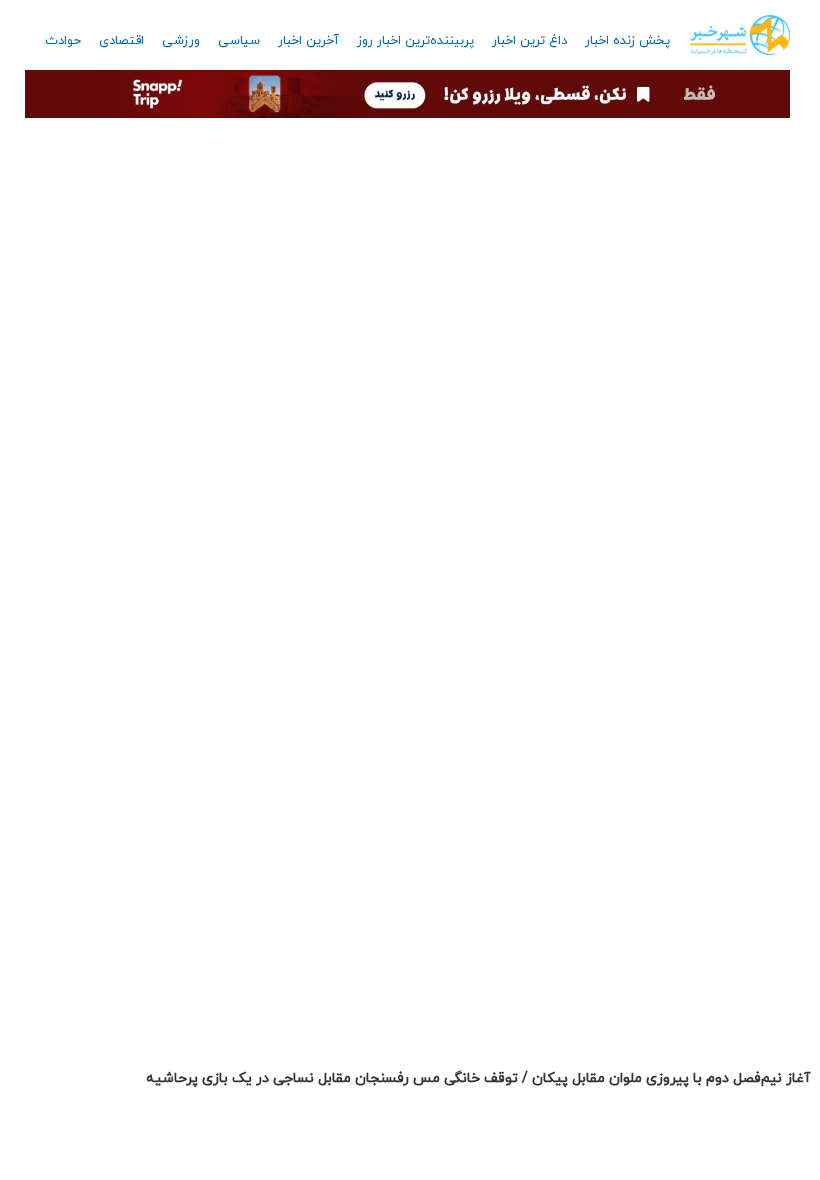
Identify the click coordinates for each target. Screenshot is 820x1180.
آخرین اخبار (308, 41)
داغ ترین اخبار (529, 41)
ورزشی (181, 41)
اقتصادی (121, 41)
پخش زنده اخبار (627, 41)
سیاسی (239, 41)
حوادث (63, 41)
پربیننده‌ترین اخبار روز (415, 41)
